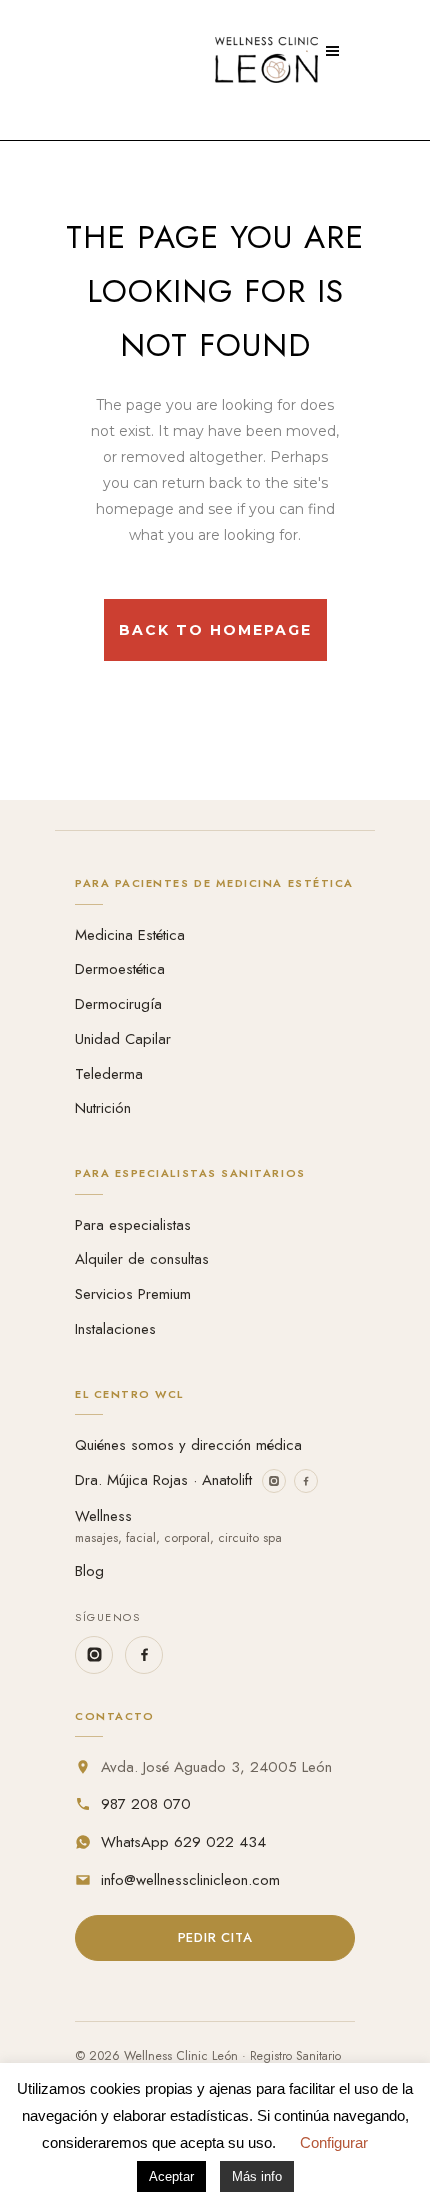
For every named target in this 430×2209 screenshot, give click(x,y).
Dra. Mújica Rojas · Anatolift (163, 1480)
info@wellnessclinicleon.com (190, 1880)
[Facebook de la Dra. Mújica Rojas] (306, 1481)
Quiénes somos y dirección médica (188, 1445)
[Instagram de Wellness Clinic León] (94, 1655)
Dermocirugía (118, 1004)
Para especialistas (133, 1225)
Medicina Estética (130, 935)
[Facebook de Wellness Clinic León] (144, 1655)
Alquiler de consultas (142, 1259)
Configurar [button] (334, 2142)
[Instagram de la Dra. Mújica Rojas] (274, 1481)
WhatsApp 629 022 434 (183, 1842)
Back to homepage (215, 630)
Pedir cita (215, 1937)
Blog (89, 1571)
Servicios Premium (133, 1294)
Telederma (109, 1074)
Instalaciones (115, 1329)
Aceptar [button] (171, 2176)
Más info (257, 2176)
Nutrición (103, 1108)
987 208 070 (146, 1804)
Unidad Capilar (123, 1039)
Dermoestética (120, 969)
